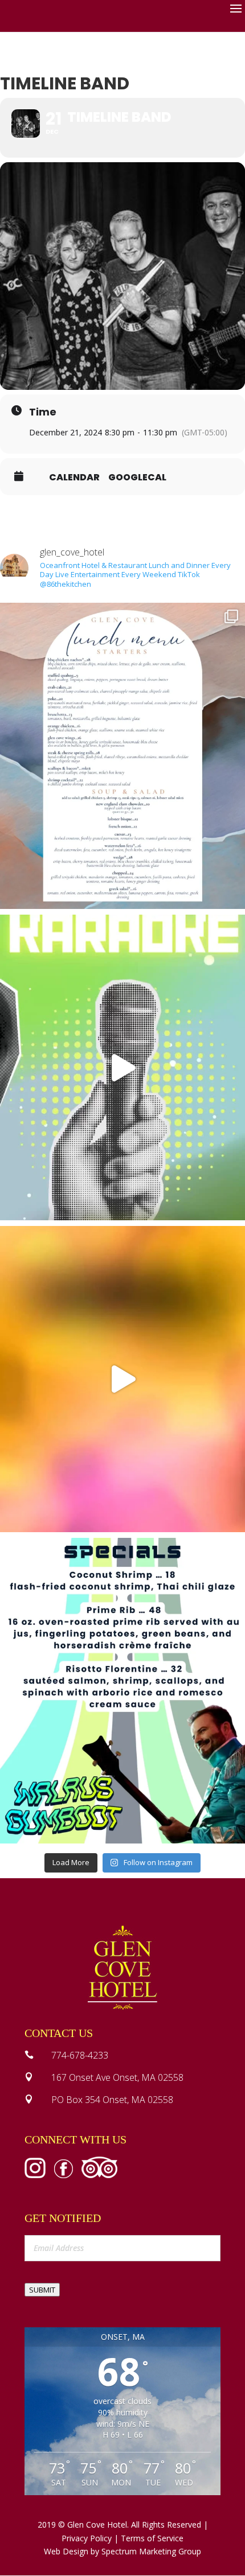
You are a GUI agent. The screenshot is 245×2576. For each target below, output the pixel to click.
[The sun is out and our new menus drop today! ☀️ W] (122, 756)
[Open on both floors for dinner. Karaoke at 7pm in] (122, 1068)
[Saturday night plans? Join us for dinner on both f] (122, 1379)
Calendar (74, 478)
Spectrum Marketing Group (151, 2551)
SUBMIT (42, 2290)
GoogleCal (137, 478)
